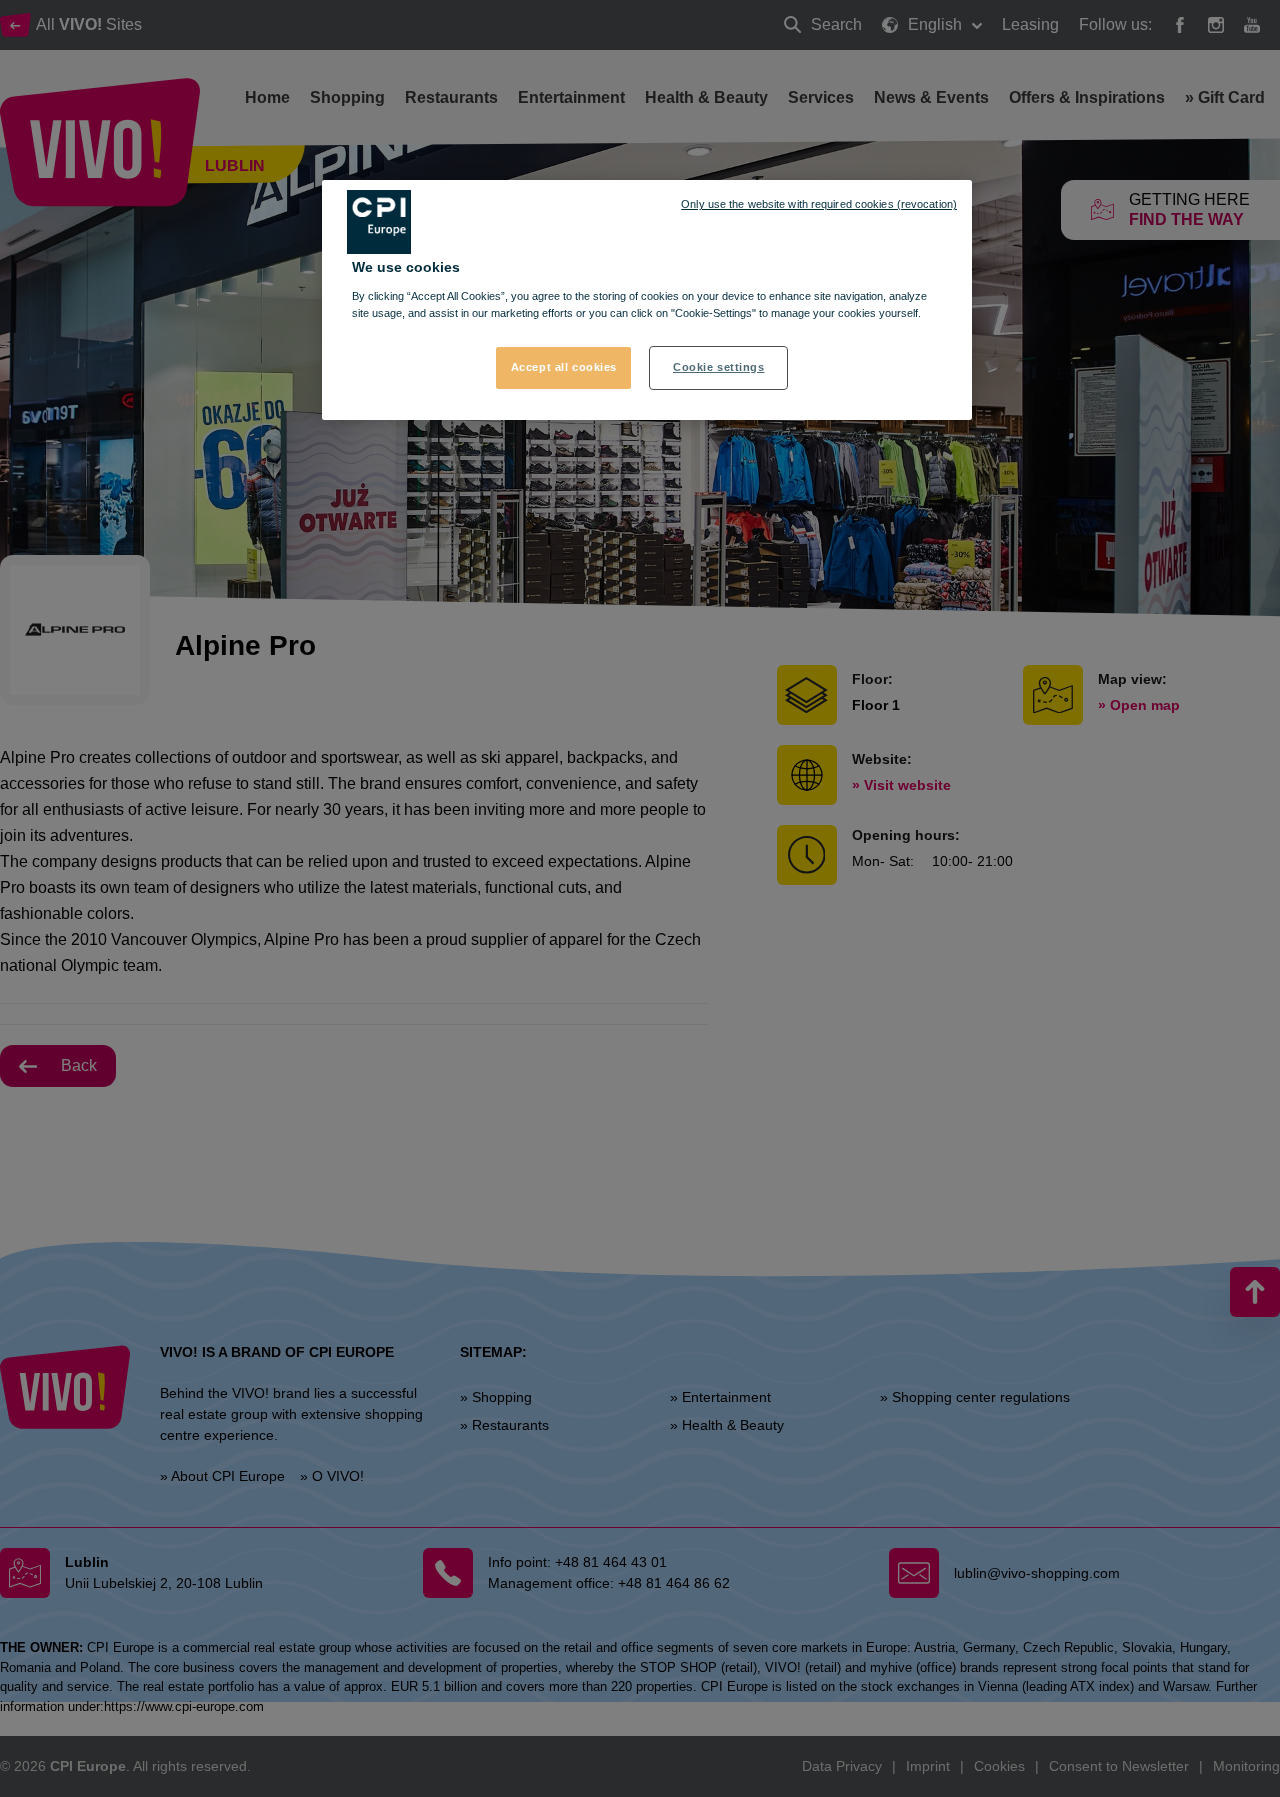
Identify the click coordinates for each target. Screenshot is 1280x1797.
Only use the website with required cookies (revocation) (819, 204)
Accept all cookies (564, 366)
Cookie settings (719, 366)
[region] (647, 300)
